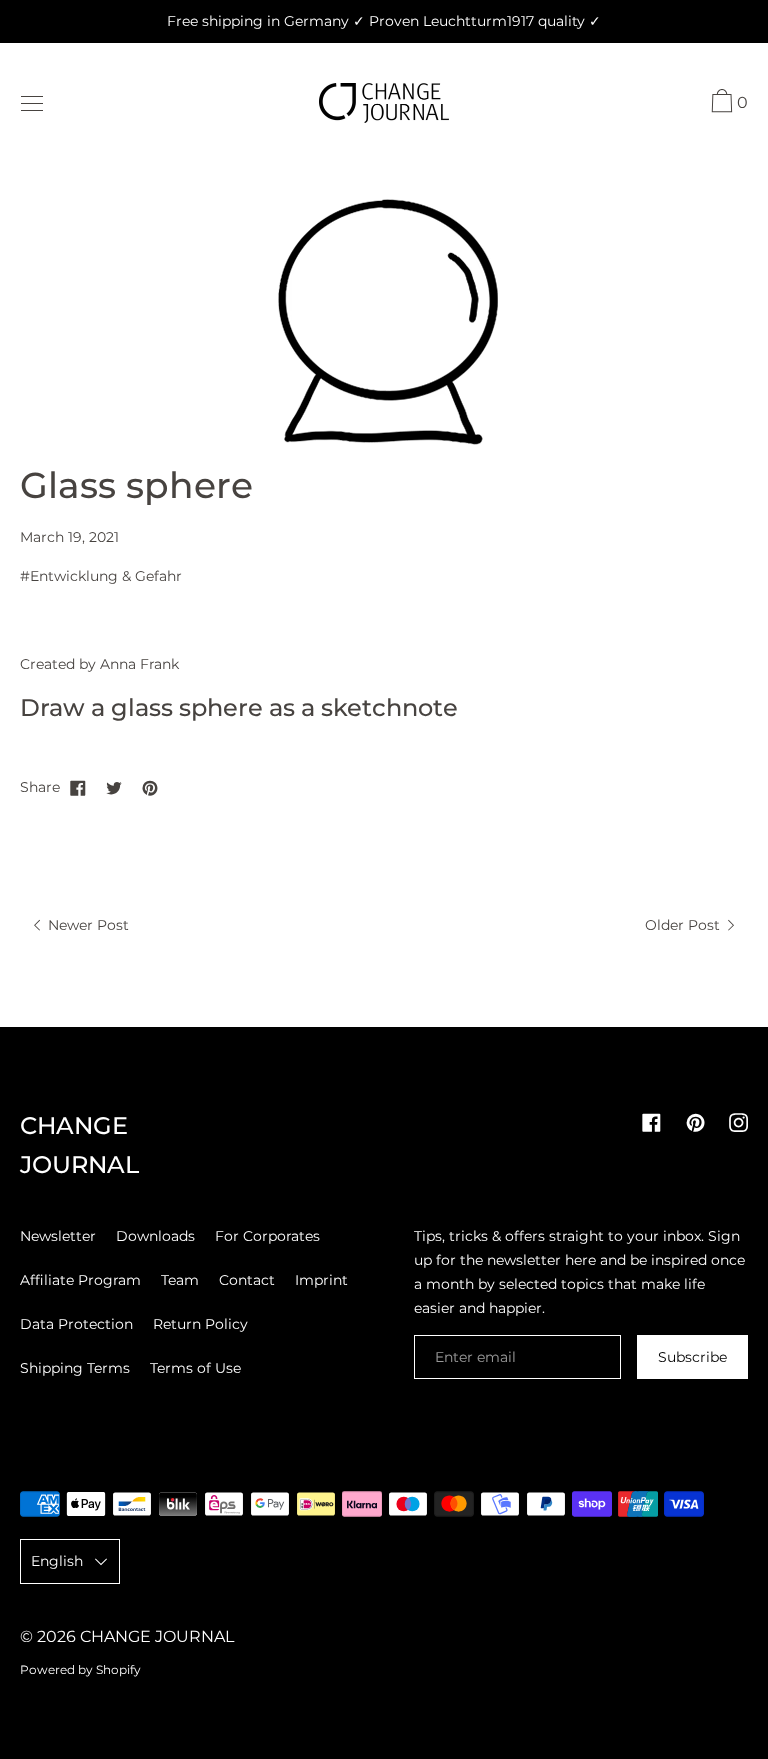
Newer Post (86, 925)
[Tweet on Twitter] (114, 787)
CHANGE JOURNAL (157, 1636)
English (57, 1561)
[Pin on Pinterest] (150, 787)
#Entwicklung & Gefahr (101, 576)
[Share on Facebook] (78, 787)
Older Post (684, 925)
